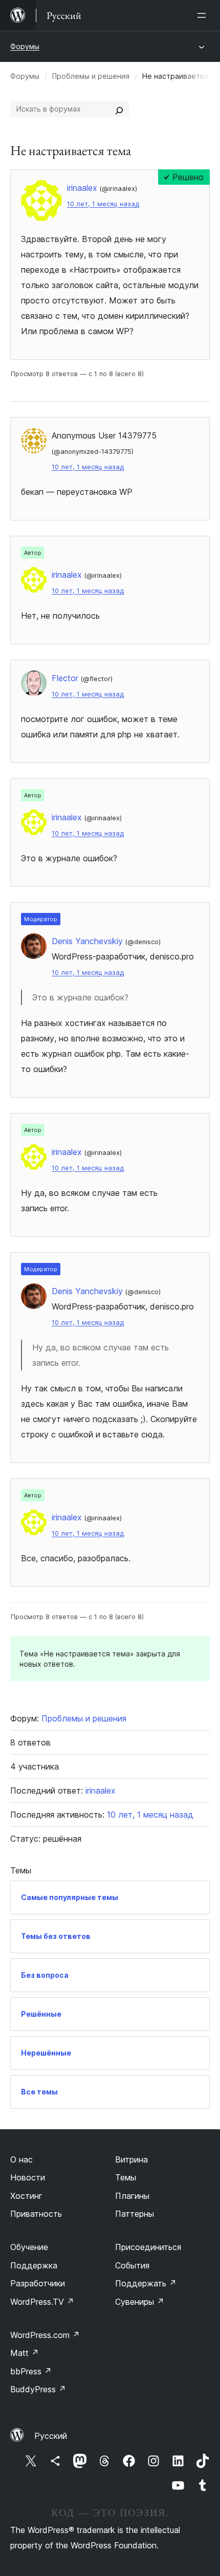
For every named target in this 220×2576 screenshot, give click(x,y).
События (132, 2265)
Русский (51, 2436)
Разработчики (38, 2283)
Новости (28, 2177)
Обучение (29, 2247)
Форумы (25, 46)
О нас (21, 2159)
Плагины (132, 2196)
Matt (25, 2353)
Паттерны (135, 2214)
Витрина (131, 2159)
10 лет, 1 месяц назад (103, 204)
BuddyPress (38, 2389)
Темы (126, 2177)
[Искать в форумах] (119, 109)
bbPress (31, 2371)
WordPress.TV (42, 2302)
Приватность (36, 2214)
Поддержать (146, 2283)
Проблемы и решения (91, 76)
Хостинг (26, 2196)
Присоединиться (148, 2247)
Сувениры (140, 2302)
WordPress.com (45, 2335)
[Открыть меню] (204, 15)
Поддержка (34, 2265)
